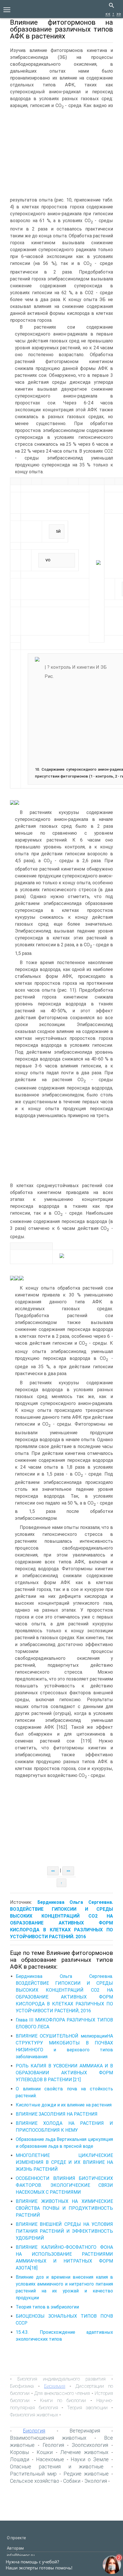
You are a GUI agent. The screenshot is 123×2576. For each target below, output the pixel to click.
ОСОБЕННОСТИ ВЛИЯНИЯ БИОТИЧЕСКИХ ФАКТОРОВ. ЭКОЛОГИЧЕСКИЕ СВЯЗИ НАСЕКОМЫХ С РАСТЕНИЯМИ (64, 2185)
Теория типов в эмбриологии (47, 2307)
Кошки (45, 2452)
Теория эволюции (87, 2408)
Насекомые (50, 2459)
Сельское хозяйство (35, 2481)
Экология (96, 2481)
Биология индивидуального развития (61, 2379)
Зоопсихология (90, 2445)
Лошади (20, 2459)
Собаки (72, 2481)
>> (119, 14)
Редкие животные (86, 2474)
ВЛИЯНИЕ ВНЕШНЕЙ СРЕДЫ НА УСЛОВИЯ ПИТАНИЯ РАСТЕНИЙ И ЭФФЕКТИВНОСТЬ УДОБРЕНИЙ (64, 2231)
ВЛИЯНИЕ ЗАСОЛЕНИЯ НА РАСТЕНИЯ (57, 2114)
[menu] (7, 9)
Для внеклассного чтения (62, 2393)
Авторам (15, 2548)
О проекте (16, 2538)
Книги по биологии (63, 2400)
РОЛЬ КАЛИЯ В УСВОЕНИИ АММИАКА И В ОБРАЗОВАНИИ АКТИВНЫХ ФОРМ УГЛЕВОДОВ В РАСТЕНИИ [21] (64, 2073)
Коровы (19, 2452)
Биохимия (55, 2386)
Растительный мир (33, 2474)
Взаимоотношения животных (48, 2438)
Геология (53, 2445)
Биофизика (22, 2386)
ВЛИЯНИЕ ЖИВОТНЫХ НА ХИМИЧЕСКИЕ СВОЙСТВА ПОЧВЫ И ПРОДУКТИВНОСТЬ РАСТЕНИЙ (64, 2208)
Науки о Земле (90, 2459)
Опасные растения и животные (57, 2467)
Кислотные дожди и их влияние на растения (64, 2105)
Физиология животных (34, 2415)
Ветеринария (85, 2431)
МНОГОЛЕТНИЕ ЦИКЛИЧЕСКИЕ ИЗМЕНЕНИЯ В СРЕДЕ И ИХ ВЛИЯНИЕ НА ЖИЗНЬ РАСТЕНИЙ (64, 2162)
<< (108, 14)
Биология (34, 2431)
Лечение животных (84, 2452)
